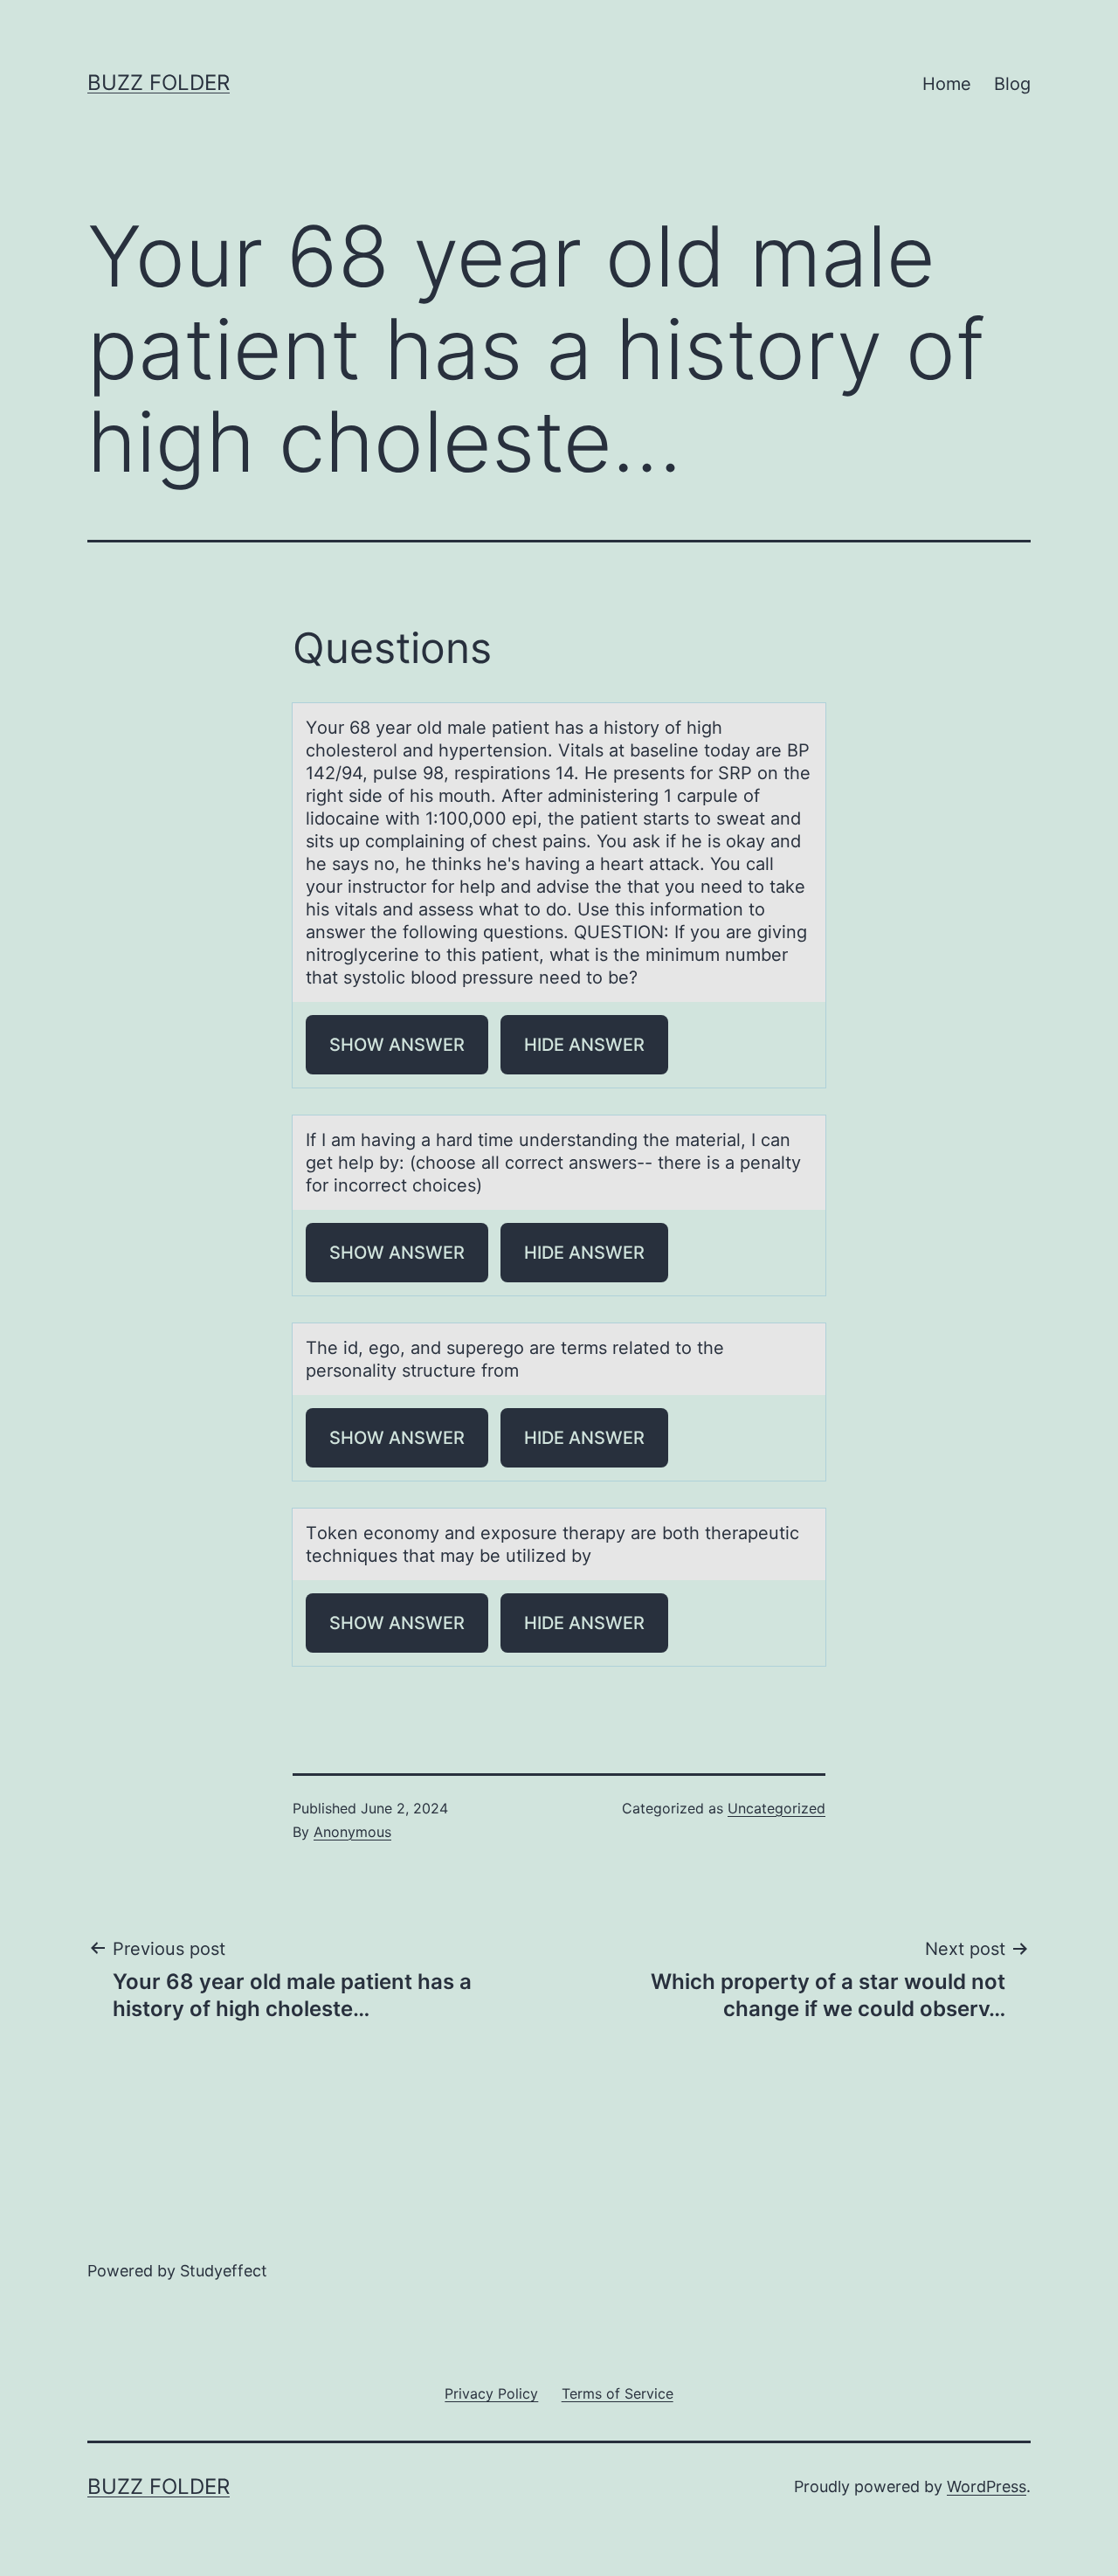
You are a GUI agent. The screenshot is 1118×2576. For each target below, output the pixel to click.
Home (947, 84)
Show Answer (397, 1045)
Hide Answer (584, 1045)
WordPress (987, 2486)
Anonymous (352, 1832)
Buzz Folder (159, 83)
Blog (1012, 84)
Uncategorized (776, 1808)
